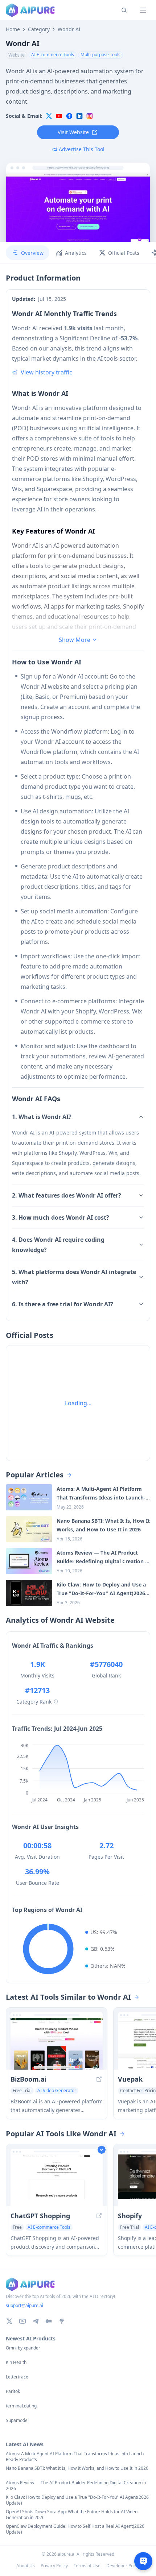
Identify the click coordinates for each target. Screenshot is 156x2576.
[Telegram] (36, 2321)
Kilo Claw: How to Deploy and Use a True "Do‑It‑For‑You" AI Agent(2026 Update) (77, 2500)
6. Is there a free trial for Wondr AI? (63, 1304)
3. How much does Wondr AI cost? (61, 1218)
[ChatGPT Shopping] (57, 2180)
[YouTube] (22, 2321)
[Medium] (49, 2321)
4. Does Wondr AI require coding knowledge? (58, 1245)
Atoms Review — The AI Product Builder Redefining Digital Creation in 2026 (76, 2486)
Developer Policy (123, 2566)
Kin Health (16, 2363)
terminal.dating (21, 2406)
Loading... (78, 1403)
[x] (49, 116)
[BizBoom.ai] (57, 2044)
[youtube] (59, 116)
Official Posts (124, 253)
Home (13, 29)
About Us (26, 2566)
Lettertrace (17, 2377)
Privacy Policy (54, 2566)
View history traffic (46, 372)
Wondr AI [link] (69, 29)
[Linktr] (62, 2321)
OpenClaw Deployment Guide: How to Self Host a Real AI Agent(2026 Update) (75, 2529)
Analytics (76, 253)
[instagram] (90, 116)
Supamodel (17, 2421)
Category (39, 29)
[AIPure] (30, 10)
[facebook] (69, 116)
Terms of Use (87, 2566)
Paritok (13, 2392)
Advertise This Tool (82, 149)
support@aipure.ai (24, 2305)
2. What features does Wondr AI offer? (67, 1195)
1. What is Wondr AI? (42, 1117)
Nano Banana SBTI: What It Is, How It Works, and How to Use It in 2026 (77, 2468)
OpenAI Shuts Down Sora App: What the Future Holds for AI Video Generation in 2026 (72, 2515)
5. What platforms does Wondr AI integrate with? (74, 1277)
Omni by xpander (23, 2348)
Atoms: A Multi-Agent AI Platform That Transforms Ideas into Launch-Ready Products (75, 2457)
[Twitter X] (9, 2321)
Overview (32, 253)
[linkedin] (79, 116)
